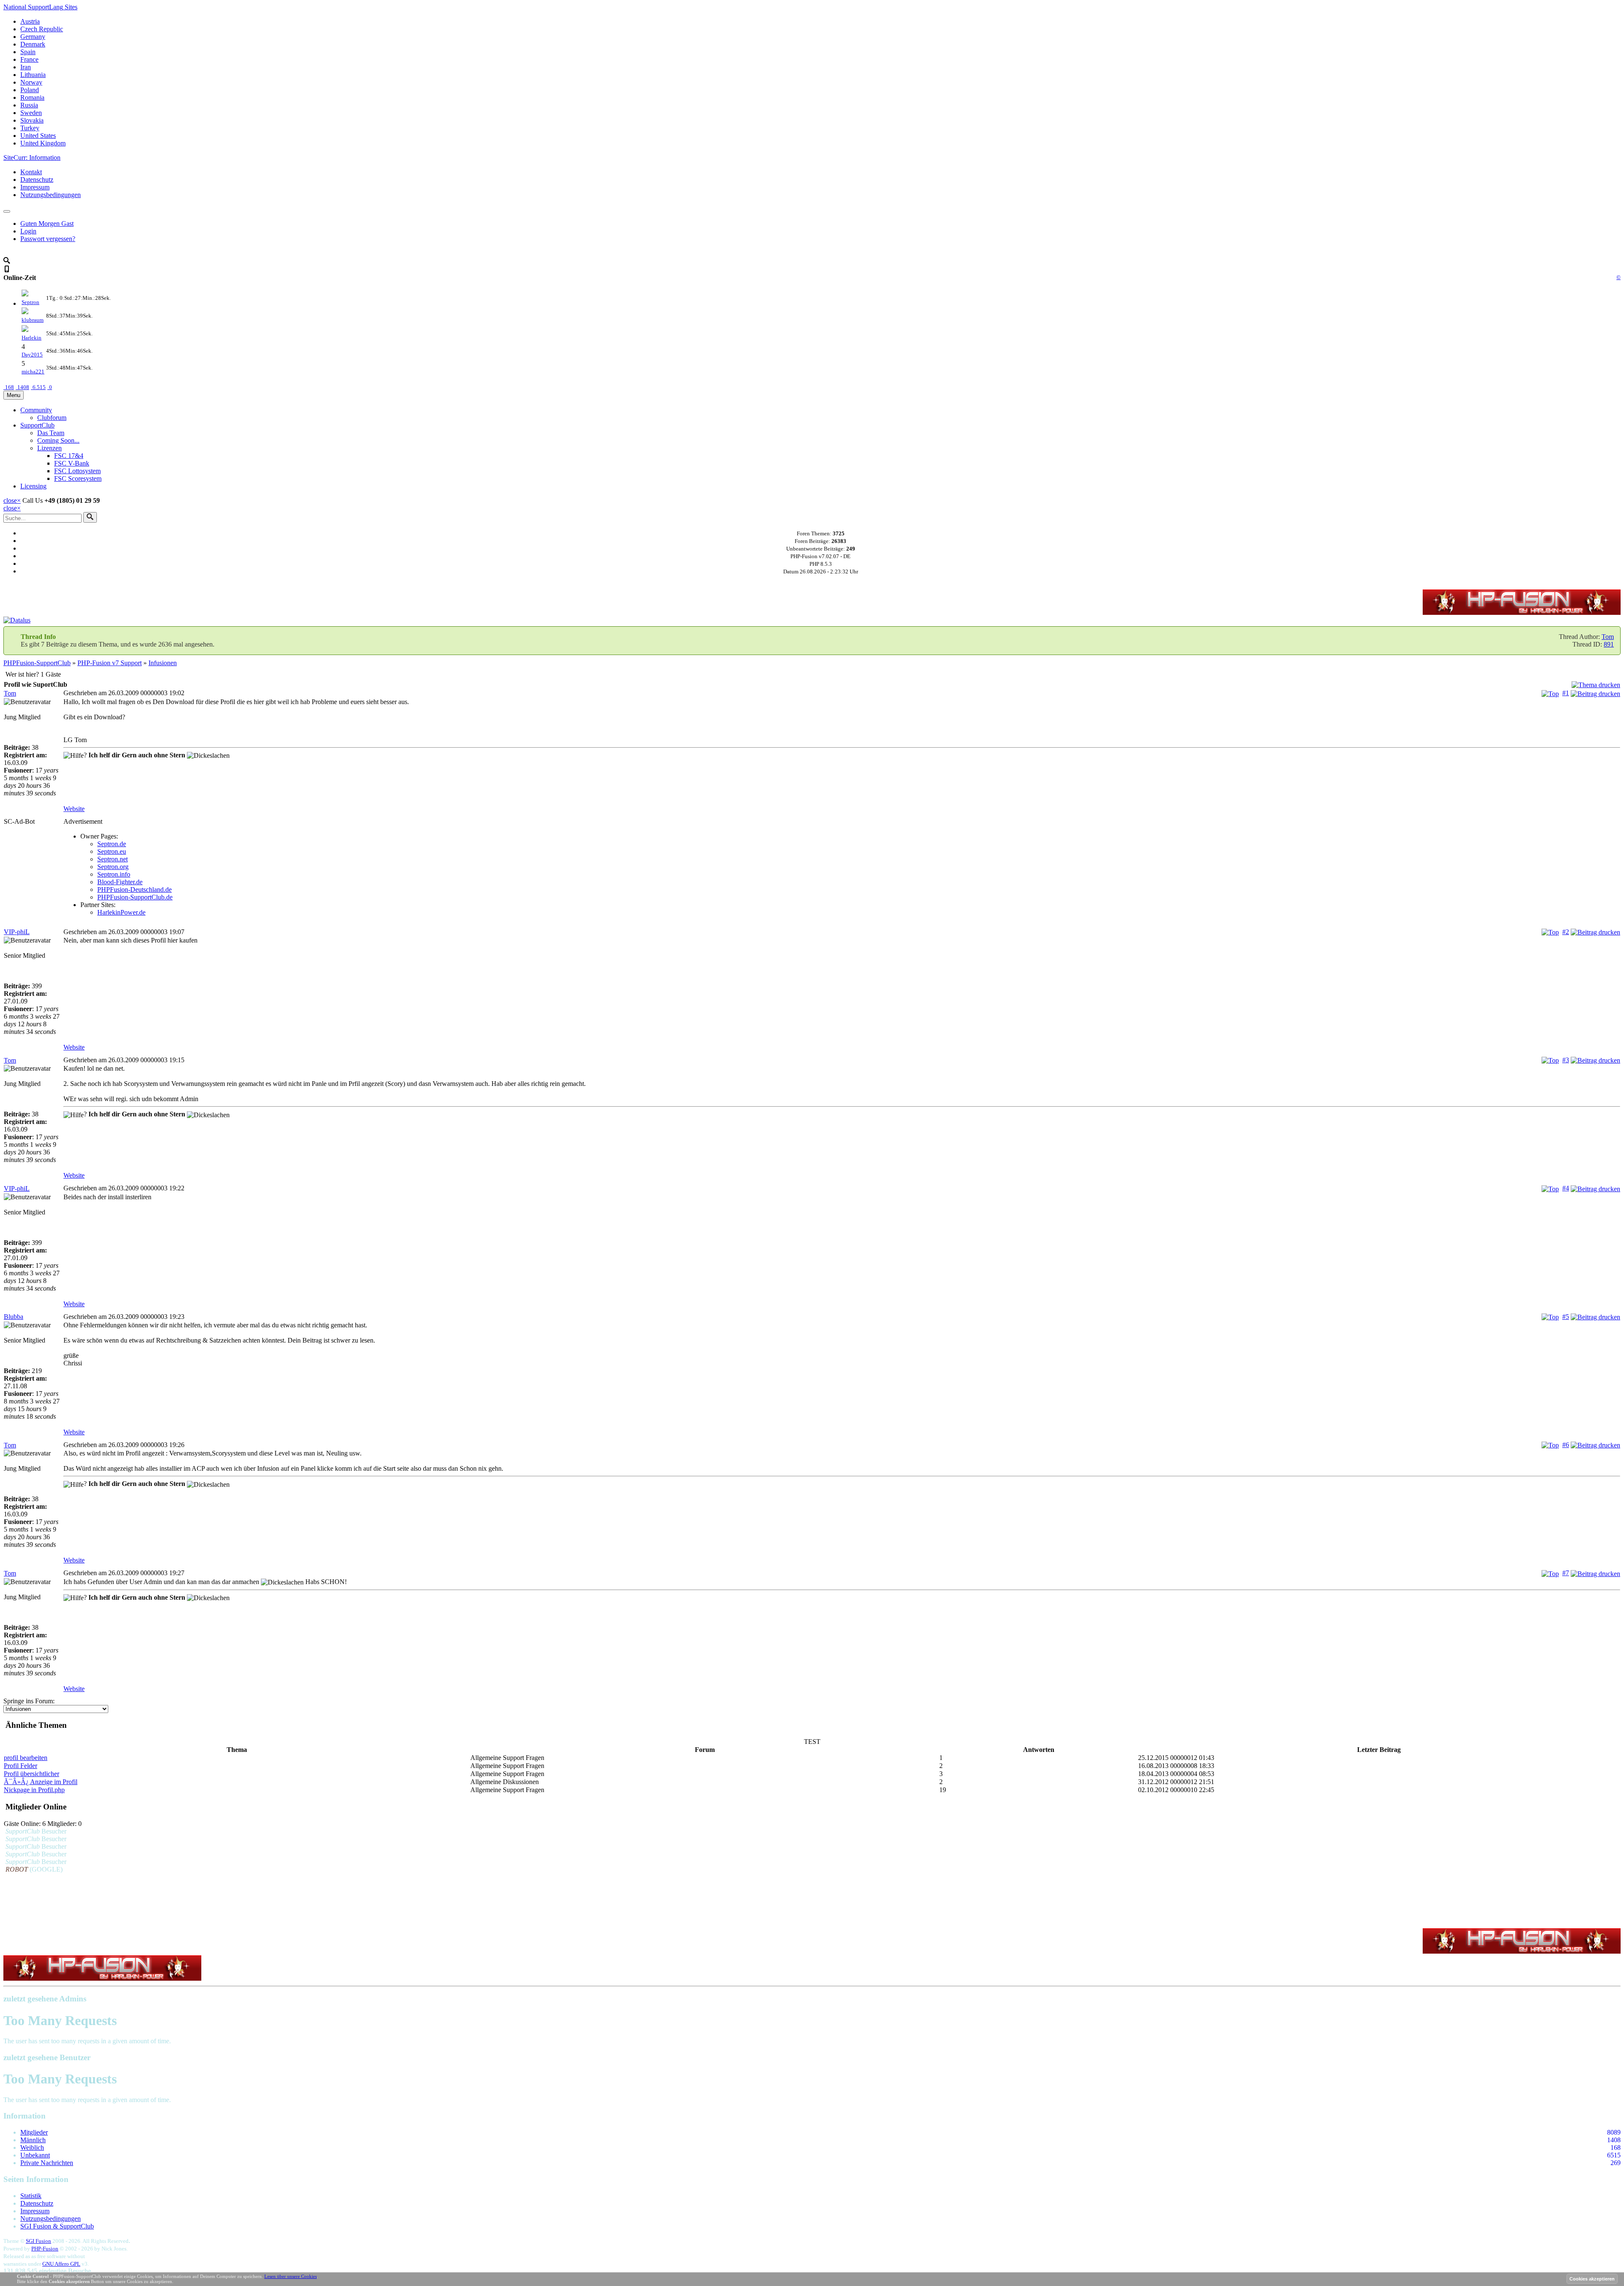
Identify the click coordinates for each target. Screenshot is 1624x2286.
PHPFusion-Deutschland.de (134, 889)
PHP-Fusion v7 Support (110, 663)
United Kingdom (43, 143)
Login (28, 231)
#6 (1566, 1445)
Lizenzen (49, 448)
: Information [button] (32, 158)
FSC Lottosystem (77, 471)
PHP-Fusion (45, 2249)
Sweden (31, 113)
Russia (29, 105)
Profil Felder (21, 1766)
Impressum (35, 187)
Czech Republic (42, 29)
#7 (1566, 1573)
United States (38, 136)
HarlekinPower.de (121, 912)
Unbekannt (35, 2155)
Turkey (30, 128)
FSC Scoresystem (78, 478)
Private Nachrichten (47, 2163)
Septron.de (112, 844)
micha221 (33, 371)
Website (74, 809)
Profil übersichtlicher (32, 1774)
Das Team (51, 433)
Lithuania (33, 75)
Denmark (33, 44)
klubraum (33, 320)
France (29, 59)
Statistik (31, 2196)
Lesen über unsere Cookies (291, 2276)
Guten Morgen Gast (47, 223)
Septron (30, 302)
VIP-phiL (17, 932)
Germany (33, 37)
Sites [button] (40, 7)
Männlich (33, 2140)
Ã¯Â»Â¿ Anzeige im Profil (41, 1782)
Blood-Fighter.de (120, 882)
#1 (1566, 693)
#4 (1566, 1188)
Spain (28, 52)
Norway (31, 82)
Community (36, 410)
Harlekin (32, 338)
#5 (1566, 1317)
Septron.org (113, 867)
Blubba (14, 1317)
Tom (1608, 637)
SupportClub (37, 425)
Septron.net (112, 859)
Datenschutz (37, 180)
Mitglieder (34, 2132)
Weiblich (32, 2148)
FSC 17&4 (69, 456)
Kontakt (31, 172)
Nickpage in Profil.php (34, 1790)
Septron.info (114, 874)
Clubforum (52, 418)
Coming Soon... (58, 440)
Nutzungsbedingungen (51, 195)
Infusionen (163, 663)
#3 (1566, 1060)
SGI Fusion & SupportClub (57, 2226)
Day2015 (32, 355)
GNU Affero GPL (61, 2264)
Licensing (33, 486)
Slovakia (32, 120)
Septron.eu (112, 851)
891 (1609, 644)
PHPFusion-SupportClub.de (135, 897)
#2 (1566, 932)
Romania (32, 97)
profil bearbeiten (26, 1758)
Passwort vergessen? (48, 239)
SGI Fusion (38, 2241)
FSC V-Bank (72, 463)
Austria (30, 21)
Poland (30, 90)
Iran (26, 67)
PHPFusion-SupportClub (37, 663)
